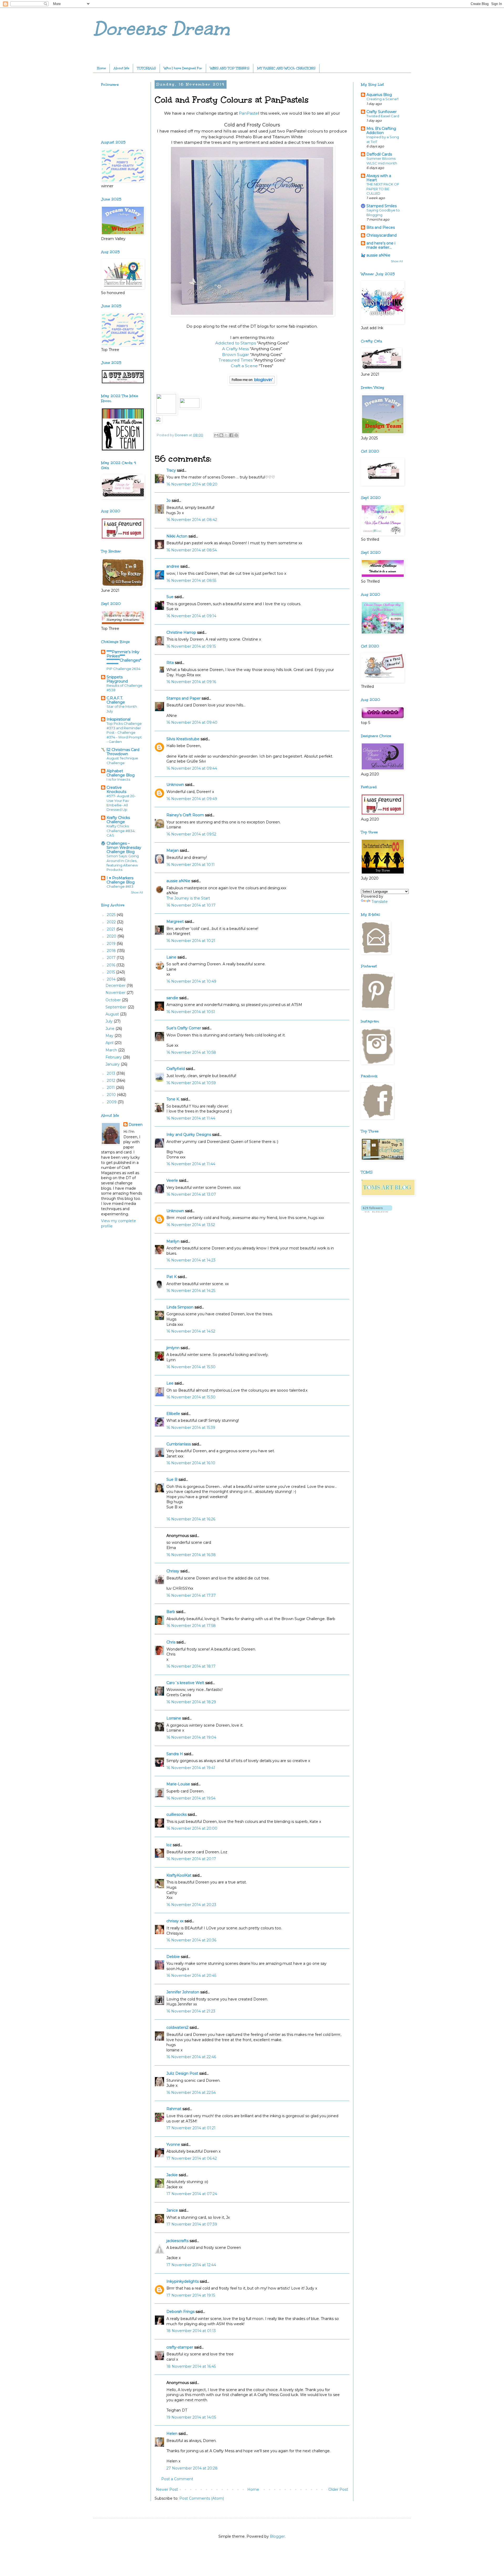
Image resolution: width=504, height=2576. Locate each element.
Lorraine (174, 1718)
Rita (170, 663)
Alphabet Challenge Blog (121, 773)
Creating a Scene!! (382, 99)
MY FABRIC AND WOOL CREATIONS (286, 68)
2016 (112, 965)
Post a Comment (177, 2479)
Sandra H (175, 1754)
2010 (112, 1095)
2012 (112, 1081)
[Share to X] (226, 435)
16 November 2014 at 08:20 (192, 484)
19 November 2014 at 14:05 (191, 2417)
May (110, 1036)
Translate (380, 902)
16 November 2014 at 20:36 (191, 1940)
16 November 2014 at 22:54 (191, 2093)
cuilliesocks (177, 1814)
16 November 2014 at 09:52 (191, 834)
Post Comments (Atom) (202, 2498)
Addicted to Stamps (236, 343)
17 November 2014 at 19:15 (191, 2295)
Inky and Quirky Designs (189, 1135)
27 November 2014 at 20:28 (192, 2468)
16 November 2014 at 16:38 (191, 1555)
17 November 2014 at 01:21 (191, 2128)
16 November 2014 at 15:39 (191, 1428)
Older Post (338, 2489)
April (110, 1043)
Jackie (172, 2175)
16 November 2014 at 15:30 (191, 1367)
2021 (112, 929)
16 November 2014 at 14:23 (191, 1260)
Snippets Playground (117, 679)
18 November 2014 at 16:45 (191, 2366)
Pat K (172, 1277)
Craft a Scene (245, 366)
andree (173, 566)
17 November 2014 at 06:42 (192, 2158)
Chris (171, 1642)
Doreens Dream (161, 29)
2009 (112, 1102)
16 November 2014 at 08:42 (192, 520)
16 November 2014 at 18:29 (191, 1702)
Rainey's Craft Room (185, 815)
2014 (112, 979)
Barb (171, 1612)
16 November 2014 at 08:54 (192, 550)
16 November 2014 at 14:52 (191, 1331)
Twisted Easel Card (383, 116)
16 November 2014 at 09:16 (191, 682)
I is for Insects (118, 779)
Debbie (173, 1957)
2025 (112, 915)
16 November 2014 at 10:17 (191, 905)
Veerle (172, 1180)
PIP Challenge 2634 (124, 669)
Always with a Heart (379, 178)
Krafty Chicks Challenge (118, 820)
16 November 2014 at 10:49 (191, 981)
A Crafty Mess (235, 349)
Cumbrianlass (179, 1444)
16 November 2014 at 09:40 (192, 722)
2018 (112, 951)
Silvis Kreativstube (183, 739)
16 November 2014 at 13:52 (191, 1225)
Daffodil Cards (379, 154)
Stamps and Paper (183, 698)
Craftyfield (176, 1069)
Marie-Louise (178, 1784)
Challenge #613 (120, 886)
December (116, 986)
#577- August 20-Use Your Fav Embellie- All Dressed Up (121, 803)
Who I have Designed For (183, 68)
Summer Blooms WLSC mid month (382, 161)
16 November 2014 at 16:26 (191, 1519)
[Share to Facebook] (231, 435)
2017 (112, 958)
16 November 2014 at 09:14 (191, 616)
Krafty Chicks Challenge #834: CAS (121, 831)
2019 (112, 944)
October (114, 1000)
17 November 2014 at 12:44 (191, 2265)
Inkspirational (119, 719)
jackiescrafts (177, 2241)
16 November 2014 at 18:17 (191, 1666)
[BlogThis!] (221, 435)
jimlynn (173, 1348)
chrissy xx (175, 1921)
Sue (170, 597)
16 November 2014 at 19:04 (191, 1737)
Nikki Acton (177, 536)
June (111, 1029)
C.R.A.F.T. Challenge (116, 700)
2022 (112, 922)
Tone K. (173, 1099)
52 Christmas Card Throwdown (123, 752)
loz (169, 1845)
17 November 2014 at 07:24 (192, 2194)
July (110, 1021)
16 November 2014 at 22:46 (191, 2057)
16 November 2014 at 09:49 (192, 799)
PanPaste (248, 113)
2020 (112, 936)
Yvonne (173, 2144)
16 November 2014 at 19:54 (191, 1798)
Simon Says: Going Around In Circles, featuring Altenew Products (123, 863)
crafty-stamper (180, 2347)
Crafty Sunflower (382, 112)
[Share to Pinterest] (236, 435)
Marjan (173, 850)
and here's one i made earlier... (381, 245)
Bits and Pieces (381, 227)
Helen (172, 2434)
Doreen (136, 1125)
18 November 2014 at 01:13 (191, 2331)
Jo (169, 501)
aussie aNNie (178, 881)
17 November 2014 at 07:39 (192, 2224)
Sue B (172, 1479)
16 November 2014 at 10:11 (191, 865)
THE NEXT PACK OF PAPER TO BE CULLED (383, 189)
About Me (121, 68)
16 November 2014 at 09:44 (192, 768)
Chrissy (173, 1571)
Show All (137, 893)
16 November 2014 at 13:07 (191, 1194)
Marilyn (173, 1241)
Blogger (277, 2536)
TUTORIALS (146, 68)
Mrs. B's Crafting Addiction (381, 131)
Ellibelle (173, 1414)
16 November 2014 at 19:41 (191, 1768)
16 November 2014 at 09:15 (191, 646)
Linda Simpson (180, 1307)
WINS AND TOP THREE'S (230, 68)
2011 (111, 1088)
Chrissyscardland (382, 235)
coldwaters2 (177, 2027)
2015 (111, 972)
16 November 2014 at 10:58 (191, 1052)
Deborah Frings (180, 2312)
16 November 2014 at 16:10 (191, 1463)
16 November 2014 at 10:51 (191, 1012)
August (113, 1014)
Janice (172, 2210)
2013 (112, 1073)
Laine (171, 957)
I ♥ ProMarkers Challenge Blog (121, 880)
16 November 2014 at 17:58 (191, 1626)
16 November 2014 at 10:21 (191, 941)
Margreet (175, 922)
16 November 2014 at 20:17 (191, 1859)
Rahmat (174, 2109)
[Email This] (216, 435)
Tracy (171, 470)
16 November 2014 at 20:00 (192, 1828)
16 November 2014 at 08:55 (191, 581)
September (117, 1007)
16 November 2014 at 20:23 (191, 1905)
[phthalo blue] (166, 412)
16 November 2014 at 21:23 (191, 2011)
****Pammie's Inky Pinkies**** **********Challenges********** (124, 658)
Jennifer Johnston (183, 1992)
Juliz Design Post (182, 2073)
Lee (170, 1383)
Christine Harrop (181, 632)
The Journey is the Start (188, 898)
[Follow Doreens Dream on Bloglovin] (252, 384)
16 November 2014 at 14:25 (191, 1291)
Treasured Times (236, 360)
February (114, 1057)
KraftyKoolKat (179, 1875)
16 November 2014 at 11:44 (191, 1118)
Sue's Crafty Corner (184, 1028)
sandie (172, 998)
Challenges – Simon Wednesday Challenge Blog (124, 848)
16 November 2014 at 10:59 (191, 1083)
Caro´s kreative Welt (185, 1683)
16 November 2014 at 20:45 (191, 1976)
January (113, 1064)
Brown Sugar (236, 355)
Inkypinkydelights (183, 2281)
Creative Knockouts (116, 790)
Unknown (175, 785)
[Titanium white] (190, 406)
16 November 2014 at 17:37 (191, 1595)
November (116, 993)
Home (101, 68)
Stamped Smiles (382, 206)
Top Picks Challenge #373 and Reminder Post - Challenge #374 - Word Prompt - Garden (124, 733)
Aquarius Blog (379, 95)
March (112, 1050)
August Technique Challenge (122, 760)
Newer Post (167, 2489)
